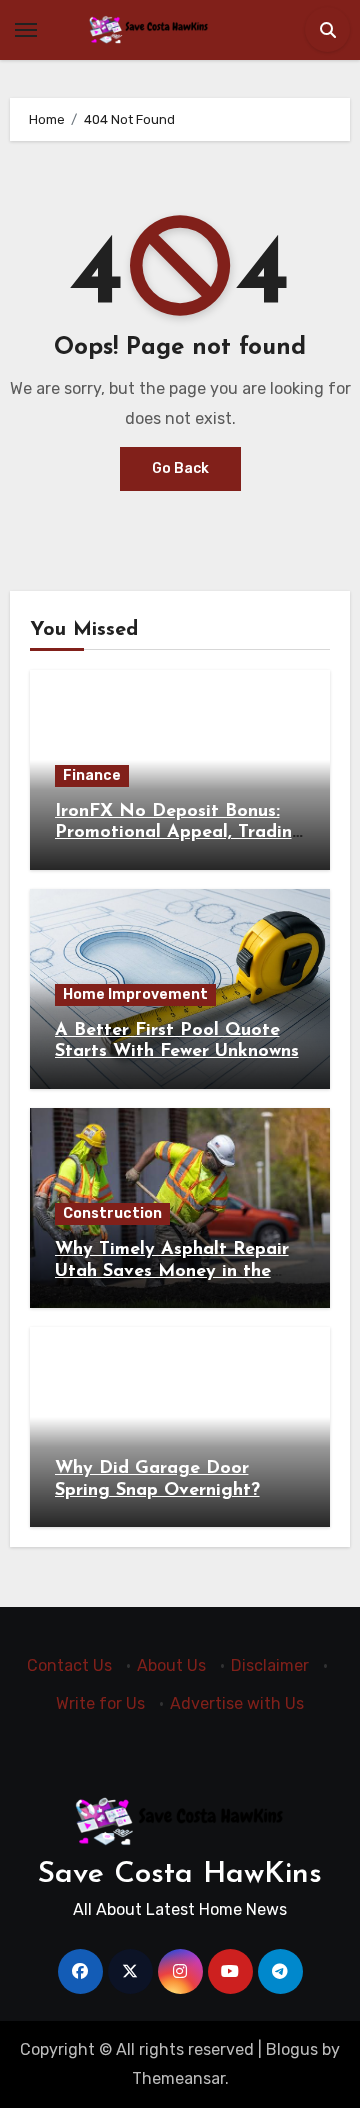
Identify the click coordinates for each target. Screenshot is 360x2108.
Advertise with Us (237, 1704)
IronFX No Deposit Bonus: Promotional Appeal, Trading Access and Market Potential (180, 833)
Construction (112, 1213)
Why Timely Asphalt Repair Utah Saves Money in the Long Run (172, 1271)
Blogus (292, 2049)
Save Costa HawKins (180, 1874)
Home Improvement (135, 994)
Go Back (180, 468)
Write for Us (100, 1704)
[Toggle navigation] (26, 30)
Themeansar (178, 2078)
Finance (92, 775)
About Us (171, 1665)
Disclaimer (270, 1665)
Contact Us (69, 1665)
